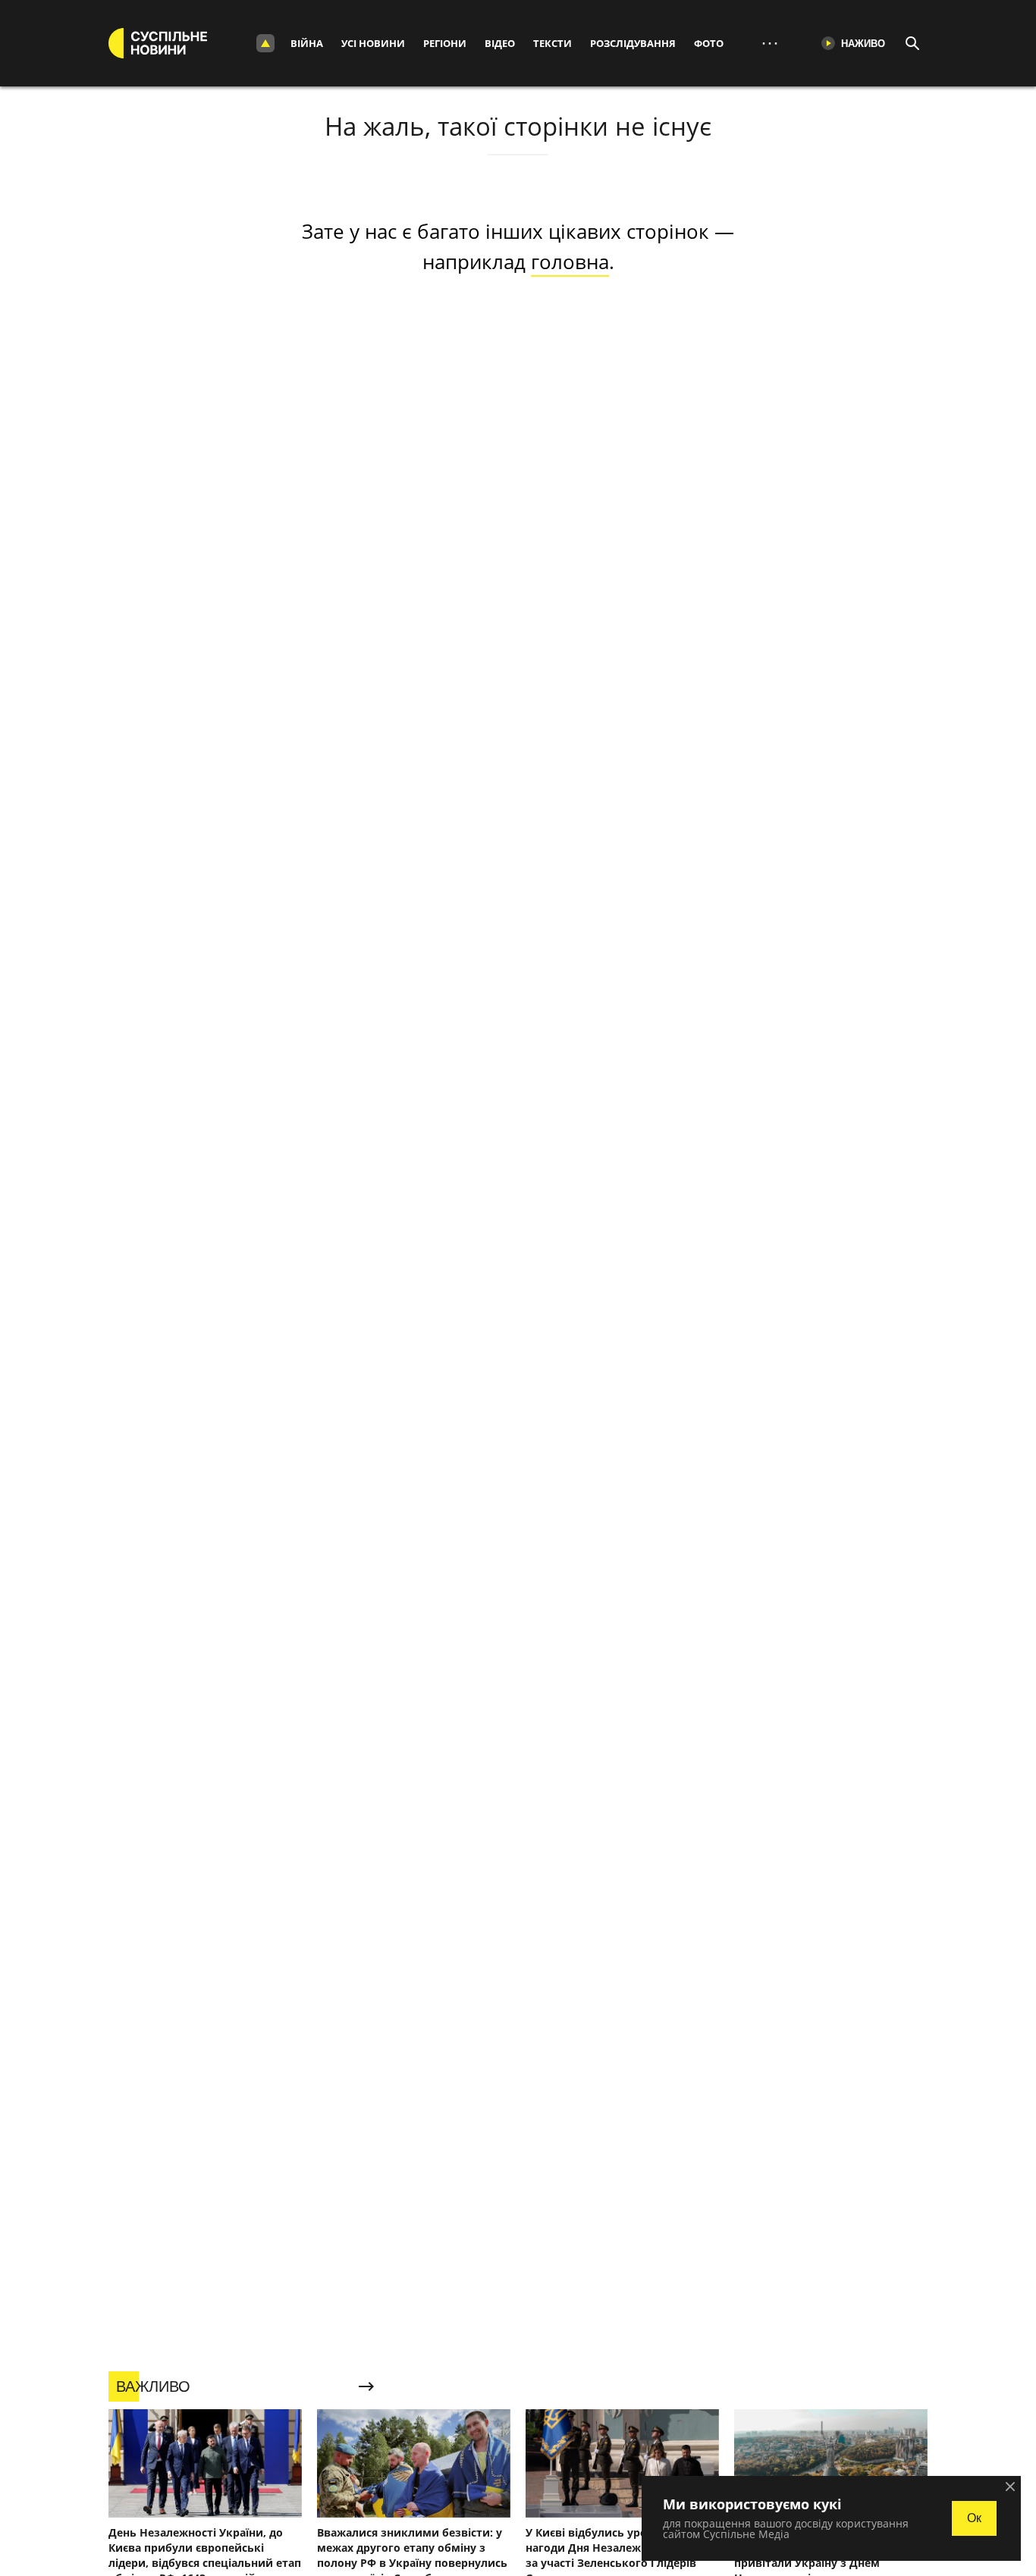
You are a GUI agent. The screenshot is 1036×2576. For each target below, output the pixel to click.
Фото (709, 43)
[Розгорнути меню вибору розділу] (265, 43)
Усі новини (373, 43)
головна (570, 262)
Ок (974, 2518)
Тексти (553, 43)
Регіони (445, 43)
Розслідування (633, 43)
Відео (500, 43)
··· (770, 43)
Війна (307, 43)
